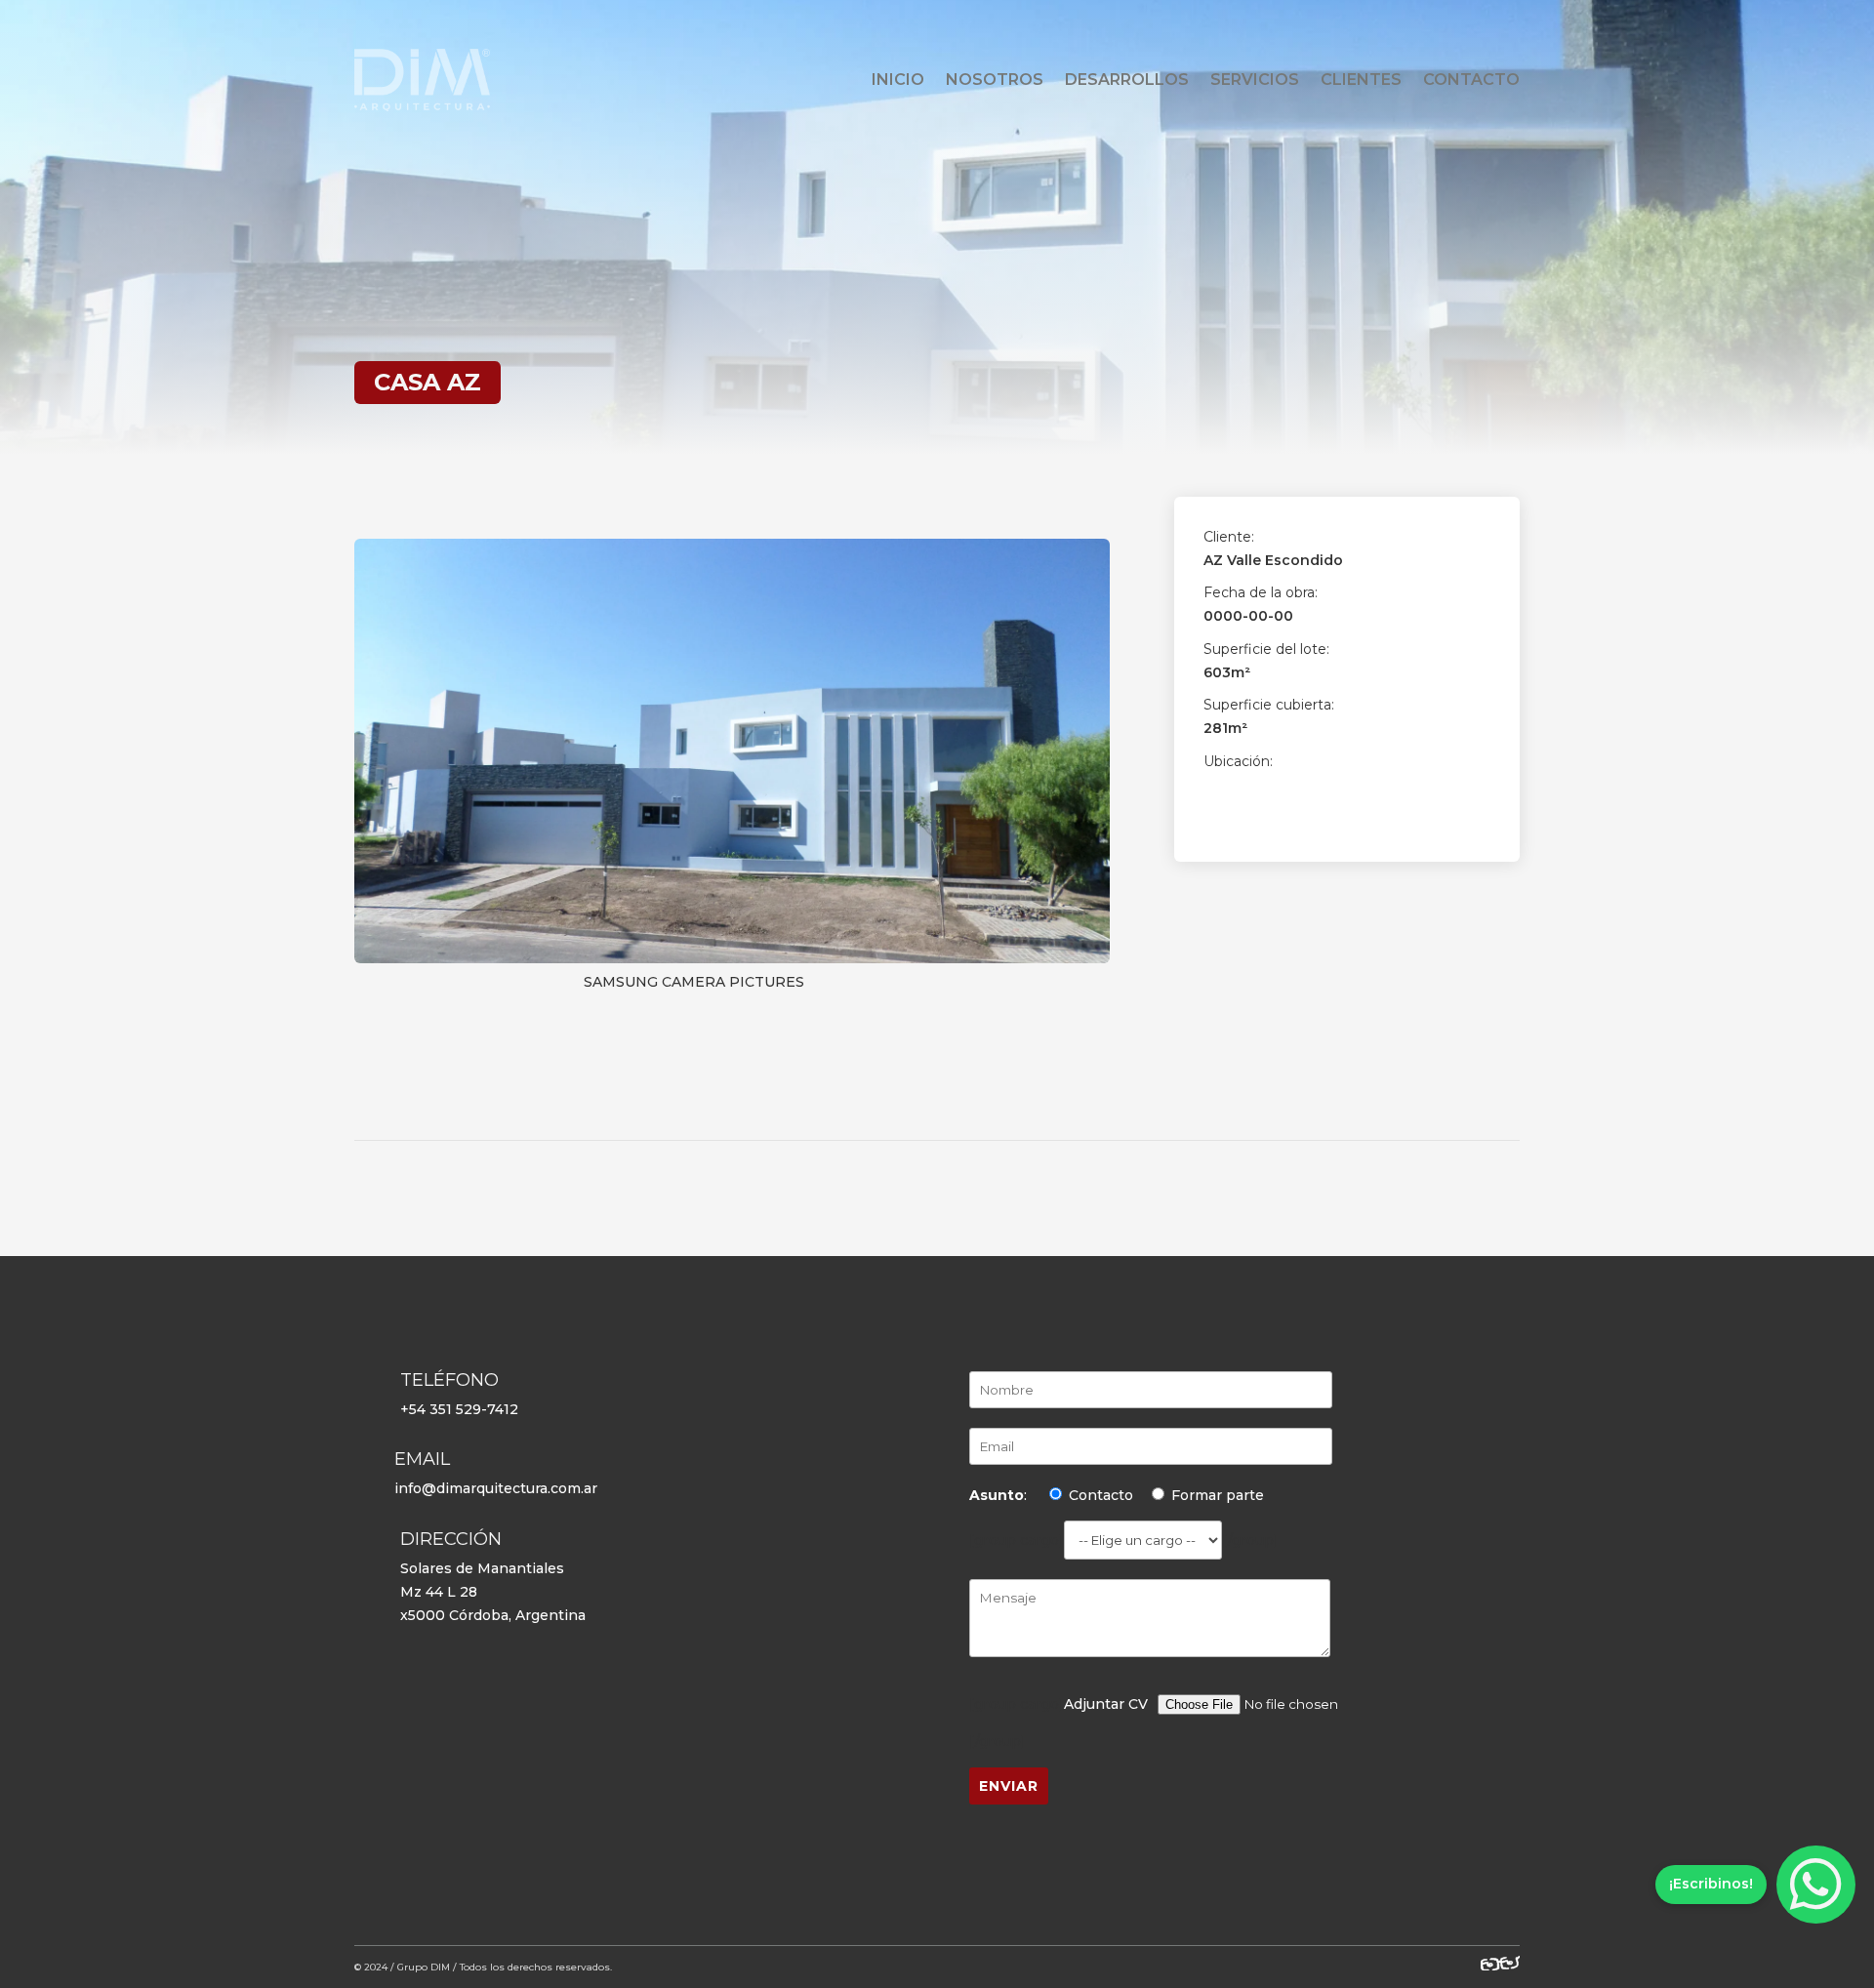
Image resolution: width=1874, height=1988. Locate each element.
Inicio (898, 80)
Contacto (1471, 80)
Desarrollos (1127, 80)
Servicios (1255, 80)
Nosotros (995, 80)
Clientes (1361, 80)
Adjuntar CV (1106, 1704)
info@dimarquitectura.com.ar (496, 1488)
